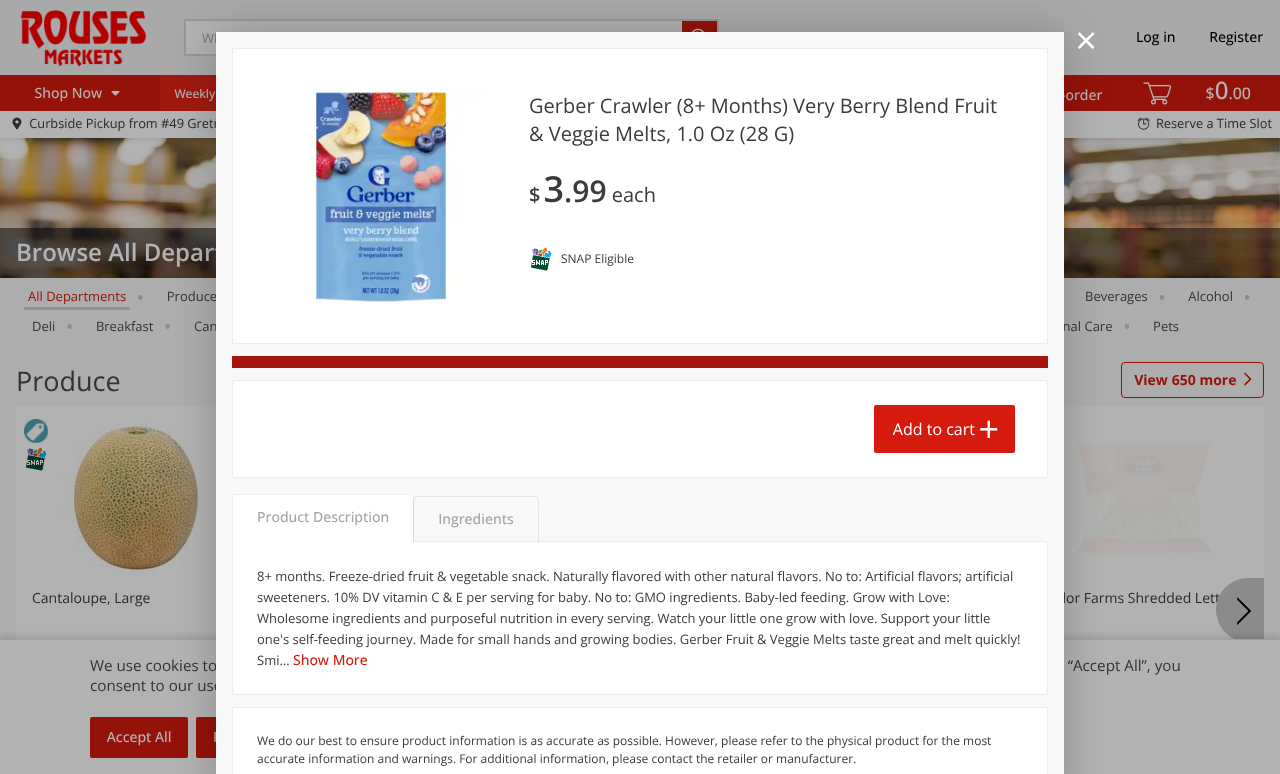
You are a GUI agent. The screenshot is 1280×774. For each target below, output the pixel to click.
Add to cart (934, 429)
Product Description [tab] (323, 517)
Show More (330, 660)
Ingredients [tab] (475, 519)
